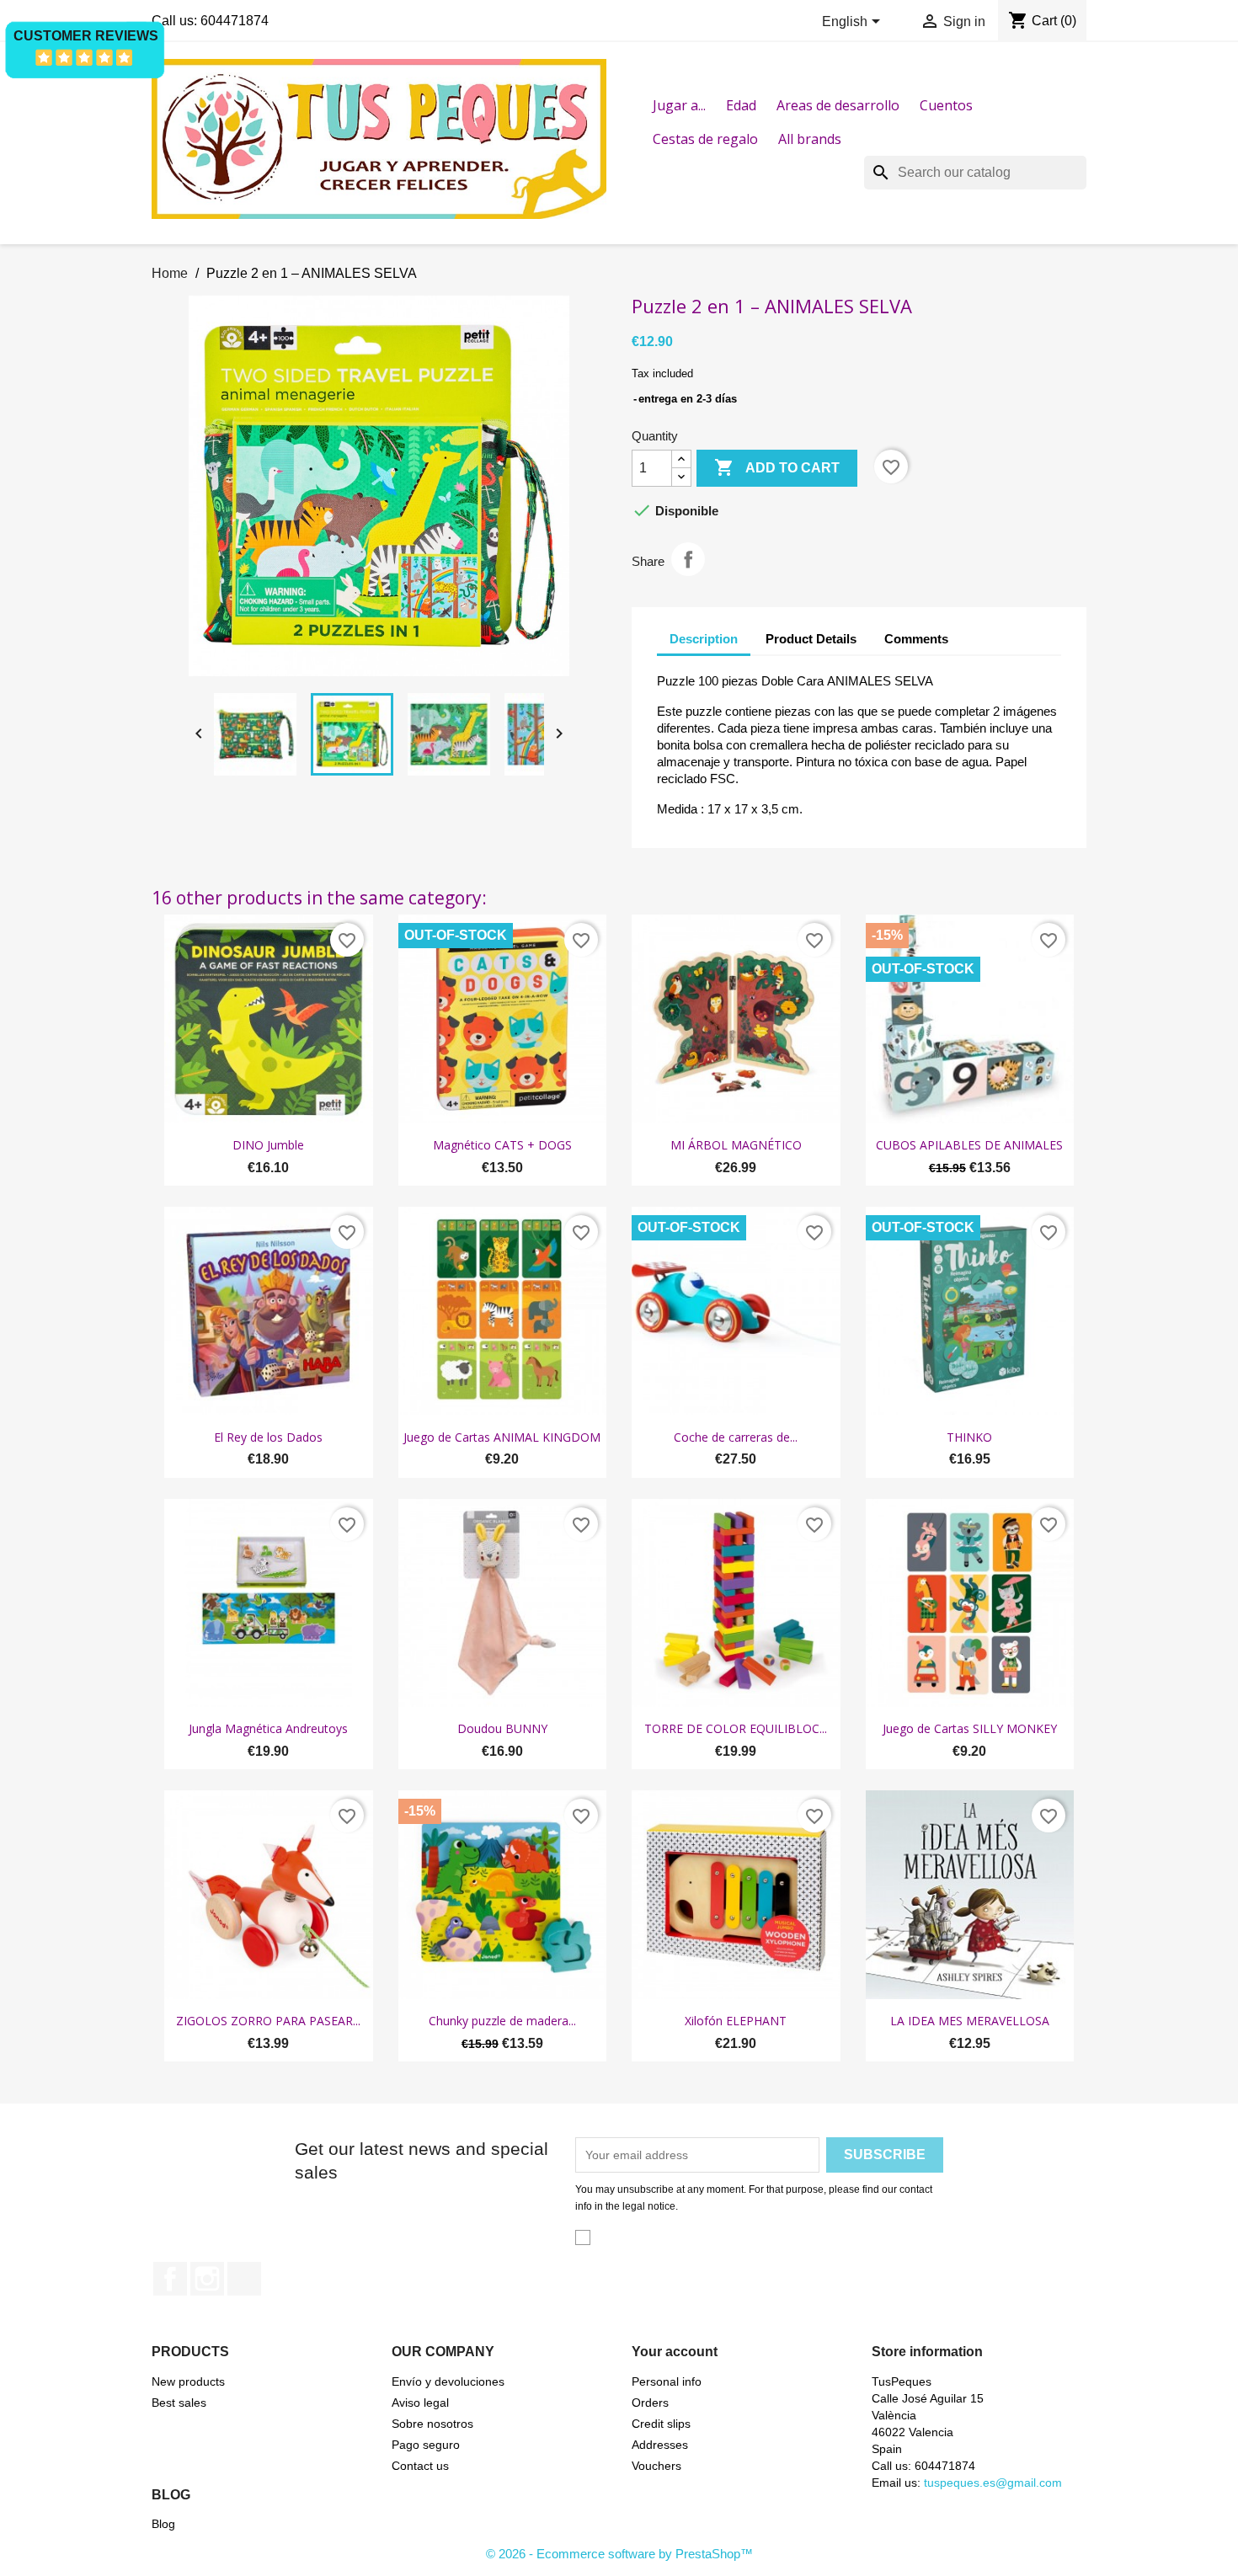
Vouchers (656, 2466)
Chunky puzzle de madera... (502, 2021)
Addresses (660, 2445)
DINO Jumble (268, 1145)
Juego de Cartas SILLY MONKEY (970, 1728)
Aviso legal (420, 2403)
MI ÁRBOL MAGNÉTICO (736, 1145)
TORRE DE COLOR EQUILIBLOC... (736, 1728)
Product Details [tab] (811, 639)
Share (688, 559)
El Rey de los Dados (268, 1437)
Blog (163, 2524)
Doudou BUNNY (502, 1728)
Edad (741, 105)
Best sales (179, 2403)
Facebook (170, 2279)
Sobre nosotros (432, 2424)
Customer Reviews (86, 36)
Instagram (207, 2279)
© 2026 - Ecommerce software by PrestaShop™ (619, 2554)
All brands (810, 139)
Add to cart (777, 467)
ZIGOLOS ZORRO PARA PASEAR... (268, 2021)
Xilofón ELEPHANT (736, 2021)
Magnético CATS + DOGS (502, 1145)
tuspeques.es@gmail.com (993, 2483)
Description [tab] (704, 639)
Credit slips (661, 2424)
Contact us (420, 2466)
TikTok (244, 2279)
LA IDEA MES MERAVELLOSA (970, 2021)
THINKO (969, 1437)
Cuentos (946, 105)
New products (188, 2381)
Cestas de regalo (705, 139)
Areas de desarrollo (838, 105)
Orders (650, 2403)
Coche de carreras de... (736, 1437)
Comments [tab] (916, 639)
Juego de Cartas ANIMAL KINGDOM (502, 1437)
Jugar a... (679, 105)
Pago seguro (426, 2445)
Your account (675, 2352)
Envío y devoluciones (448, 2381)
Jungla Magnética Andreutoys (268, 1728)
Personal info (667, 2381)
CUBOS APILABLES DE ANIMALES (969, 1145)
